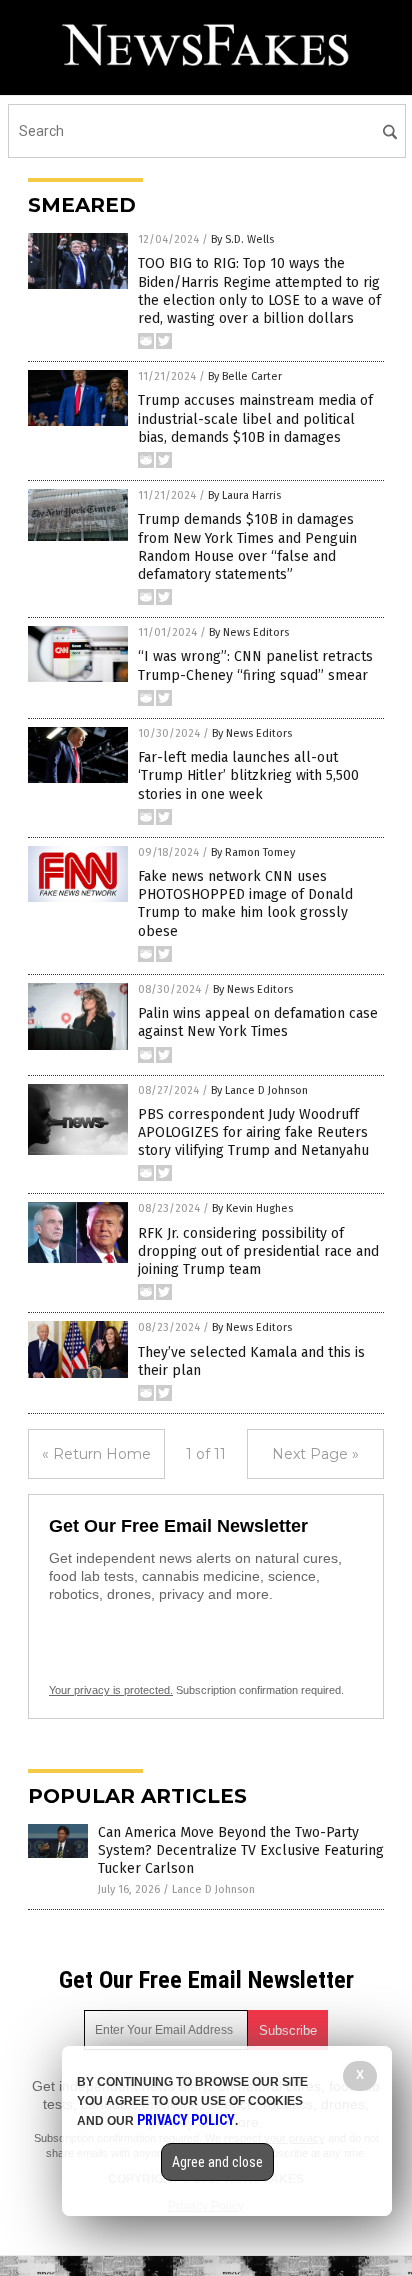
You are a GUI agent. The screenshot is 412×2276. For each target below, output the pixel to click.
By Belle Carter (245, 376)
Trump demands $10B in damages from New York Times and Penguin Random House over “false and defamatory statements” (247, 547)
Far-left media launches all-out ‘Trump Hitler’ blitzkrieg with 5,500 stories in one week (248, 775)
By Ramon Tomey (253, 852)
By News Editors (249, 632)
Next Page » (315, 1454)
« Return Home (96, 1454)
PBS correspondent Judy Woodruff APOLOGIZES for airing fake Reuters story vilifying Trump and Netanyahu (253, 1132)
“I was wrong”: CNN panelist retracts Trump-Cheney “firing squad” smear (255, 665)
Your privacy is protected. (111, 1690)
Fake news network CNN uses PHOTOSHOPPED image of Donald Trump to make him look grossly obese (245, 904)
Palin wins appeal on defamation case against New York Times (258, 1022)
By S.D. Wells (242, 239)
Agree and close (217, 2162)
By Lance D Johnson (259, 1090)
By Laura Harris (244, 495)
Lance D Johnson (213, 1889)
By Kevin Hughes (252, 1208)
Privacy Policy (186, 2120)
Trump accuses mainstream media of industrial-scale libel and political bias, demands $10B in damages (255, 418)
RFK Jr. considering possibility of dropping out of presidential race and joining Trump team (258, 1251)
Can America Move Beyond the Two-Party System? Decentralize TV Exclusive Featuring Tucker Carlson (241, 1850)
